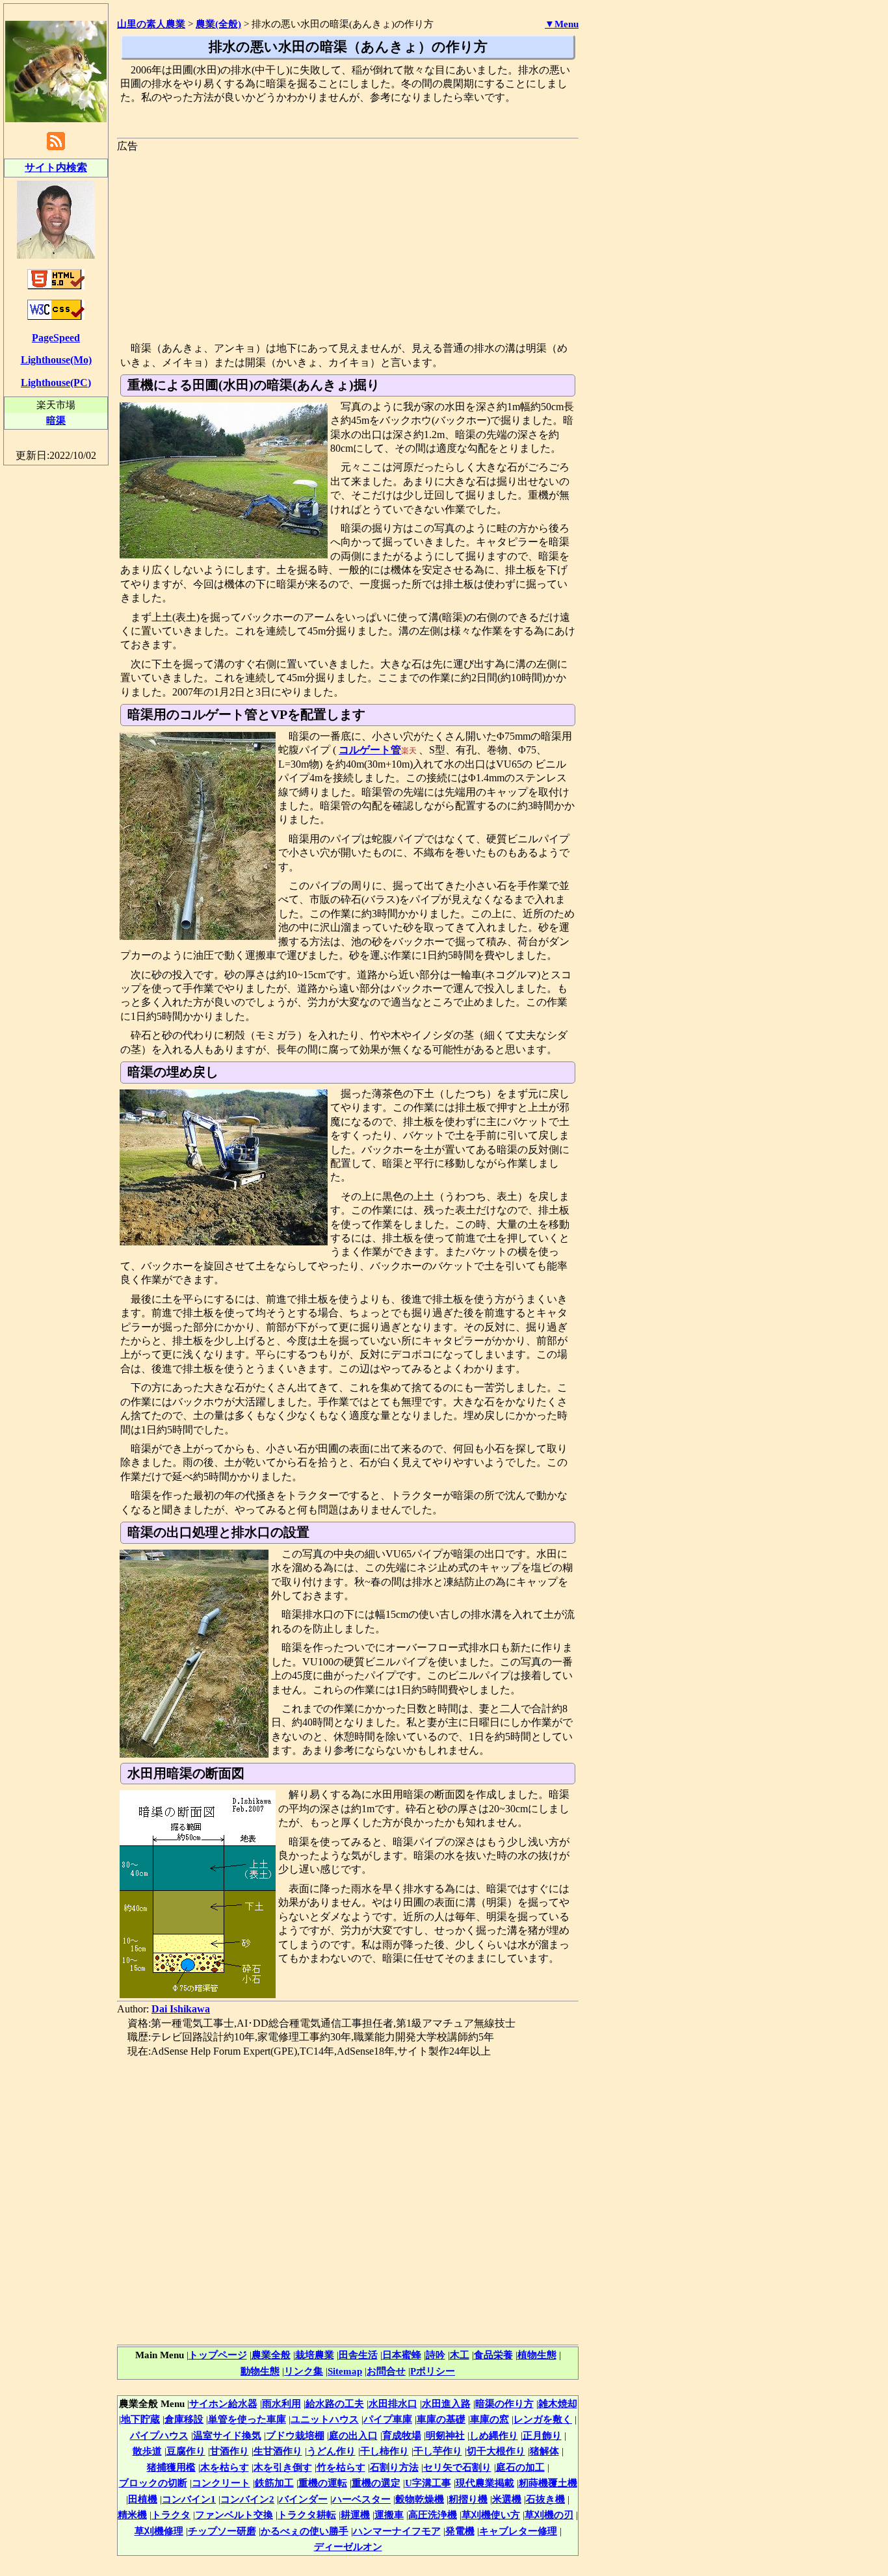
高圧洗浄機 (433, 2515)
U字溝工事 (428, 2483)
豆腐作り (186, 2451)
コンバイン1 (189, 2499)
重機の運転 (323, 2483)
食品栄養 (493, 2355)
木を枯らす (225, 2467)
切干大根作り (496, 2451)
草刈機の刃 (549, 2515)
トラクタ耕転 (307, 2515)
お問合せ (386, 2371)
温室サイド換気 (227, 2435)
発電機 (460, 2531)
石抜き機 (545, 2499)
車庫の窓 (490, 2419)
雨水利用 (281, 2403)
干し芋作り (438, 2451)
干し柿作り (385, 2451)
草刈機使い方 (491, 2515)
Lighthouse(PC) (56, 383)
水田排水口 (393, 2403)
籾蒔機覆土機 (548, 2483)
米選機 (507, 2499)
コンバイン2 (247, 2499)
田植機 (143, 2499)
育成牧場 (402, 2435)
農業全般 (271, 2355)
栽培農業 (315, 2355)
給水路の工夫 (335, 2403)
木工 (460, 2355)
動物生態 (260, 2371)
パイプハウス (159, 2435)
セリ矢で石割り (457, 2467)
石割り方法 (394, 2467)
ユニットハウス (325, 2419)
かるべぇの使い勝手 (305, 2531)
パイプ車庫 (388, 2419)
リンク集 (304, 2371)
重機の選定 (376, 2483)
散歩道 (147, 2451)
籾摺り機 (468, 2499)
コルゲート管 (370, 750)
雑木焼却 (558, 2403)
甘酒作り (229, 2451)
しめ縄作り (494, 2435)
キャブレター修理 (518, 2531)
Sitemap (345, 2371)
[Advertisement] (348, 244)
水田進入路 (446, 2403)
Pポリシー (433, 2371)
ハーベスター (361, 2499)
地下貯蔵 (140, 2419)
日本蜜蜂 (402, 2355)
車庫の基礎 (441, 2419)
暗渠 (56, 420)
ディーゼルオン (348, 2546)
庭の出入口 (353, 2435)
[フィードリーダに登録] (56, 149)
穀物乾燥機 (420, 2499)
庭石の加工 (520, 2467)
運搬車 (389, 2515)
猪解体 (544, 2451)
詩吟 (436, 2355)
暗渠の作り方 (504, 2403)
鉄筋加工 (274, 2483)
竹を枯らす (341, 2467)
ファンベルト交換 (234, 2515)
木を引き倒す (283, 2467)
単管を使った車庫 (247, 2419)
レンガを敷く (543, 2419)
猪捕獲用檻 (171, 2467)
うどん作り (331, 2451)
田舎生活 (358, 2355)
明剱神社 (445, 2435)
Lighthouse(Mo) (56, 360)
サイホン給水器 (223, 2403)
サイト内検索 (56, 167)
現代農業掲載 (485, 2483)
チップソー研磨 (222, 2531)
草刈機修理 (159, 2531)
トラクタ (171, 2515)
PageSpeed (56, 338)
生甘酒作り (278, 2451)
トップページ (218, 2355)
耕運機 (355, 2515)
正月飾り (542, 2435)
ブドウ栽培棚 (295, 2435)
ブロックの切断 (153, 2483)
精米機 (132, 2515)
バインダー (303, 2499)
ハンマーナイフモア (397, 2531)
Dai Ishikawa (181, 2009)
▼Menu (562, 24)
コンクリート (221, 2483)
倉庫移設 (184, 2419)
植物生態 (537, 2355)
